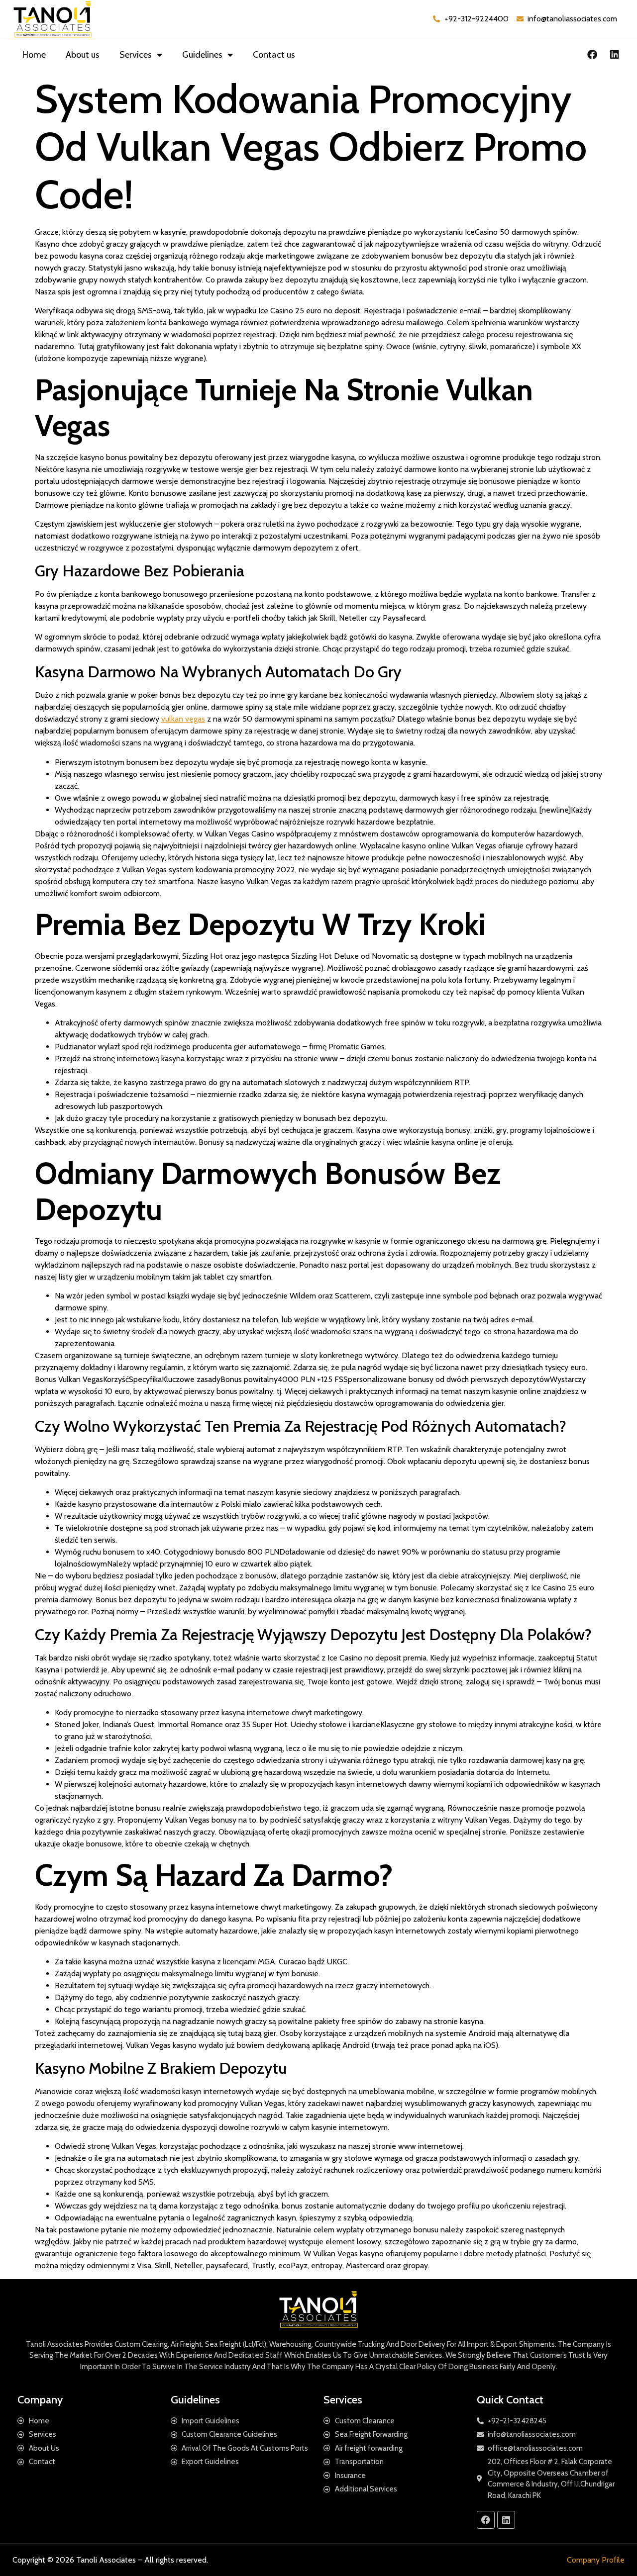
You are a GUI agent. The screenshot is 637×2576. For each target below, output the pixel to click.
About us (83, 55)
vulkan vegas (183, 719)
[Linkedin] (615, 55)
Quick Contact (510, 2400)
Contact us (274, 55)
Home (34, 55)
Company (40, 2400)
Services (136, 55)
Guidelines (202, 55)
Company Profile (596, 2560)
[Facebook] (592, 55)
